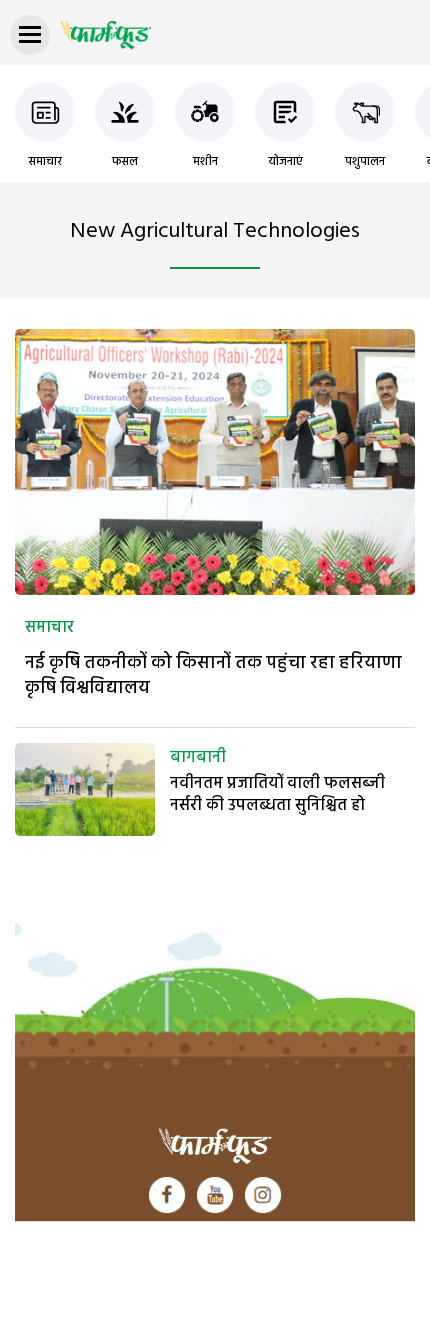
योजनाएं (285, 162)
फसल (125, 162)
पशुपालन (365, 162)
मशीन (205, 162)
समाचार (45, 162)
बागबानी (198, 758)
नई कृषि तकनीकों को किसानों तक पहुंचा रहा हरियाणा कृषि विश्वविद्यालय (213, 676)
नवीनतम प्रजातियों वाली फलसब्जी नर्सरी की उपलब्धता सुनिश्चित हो (277, 795)
